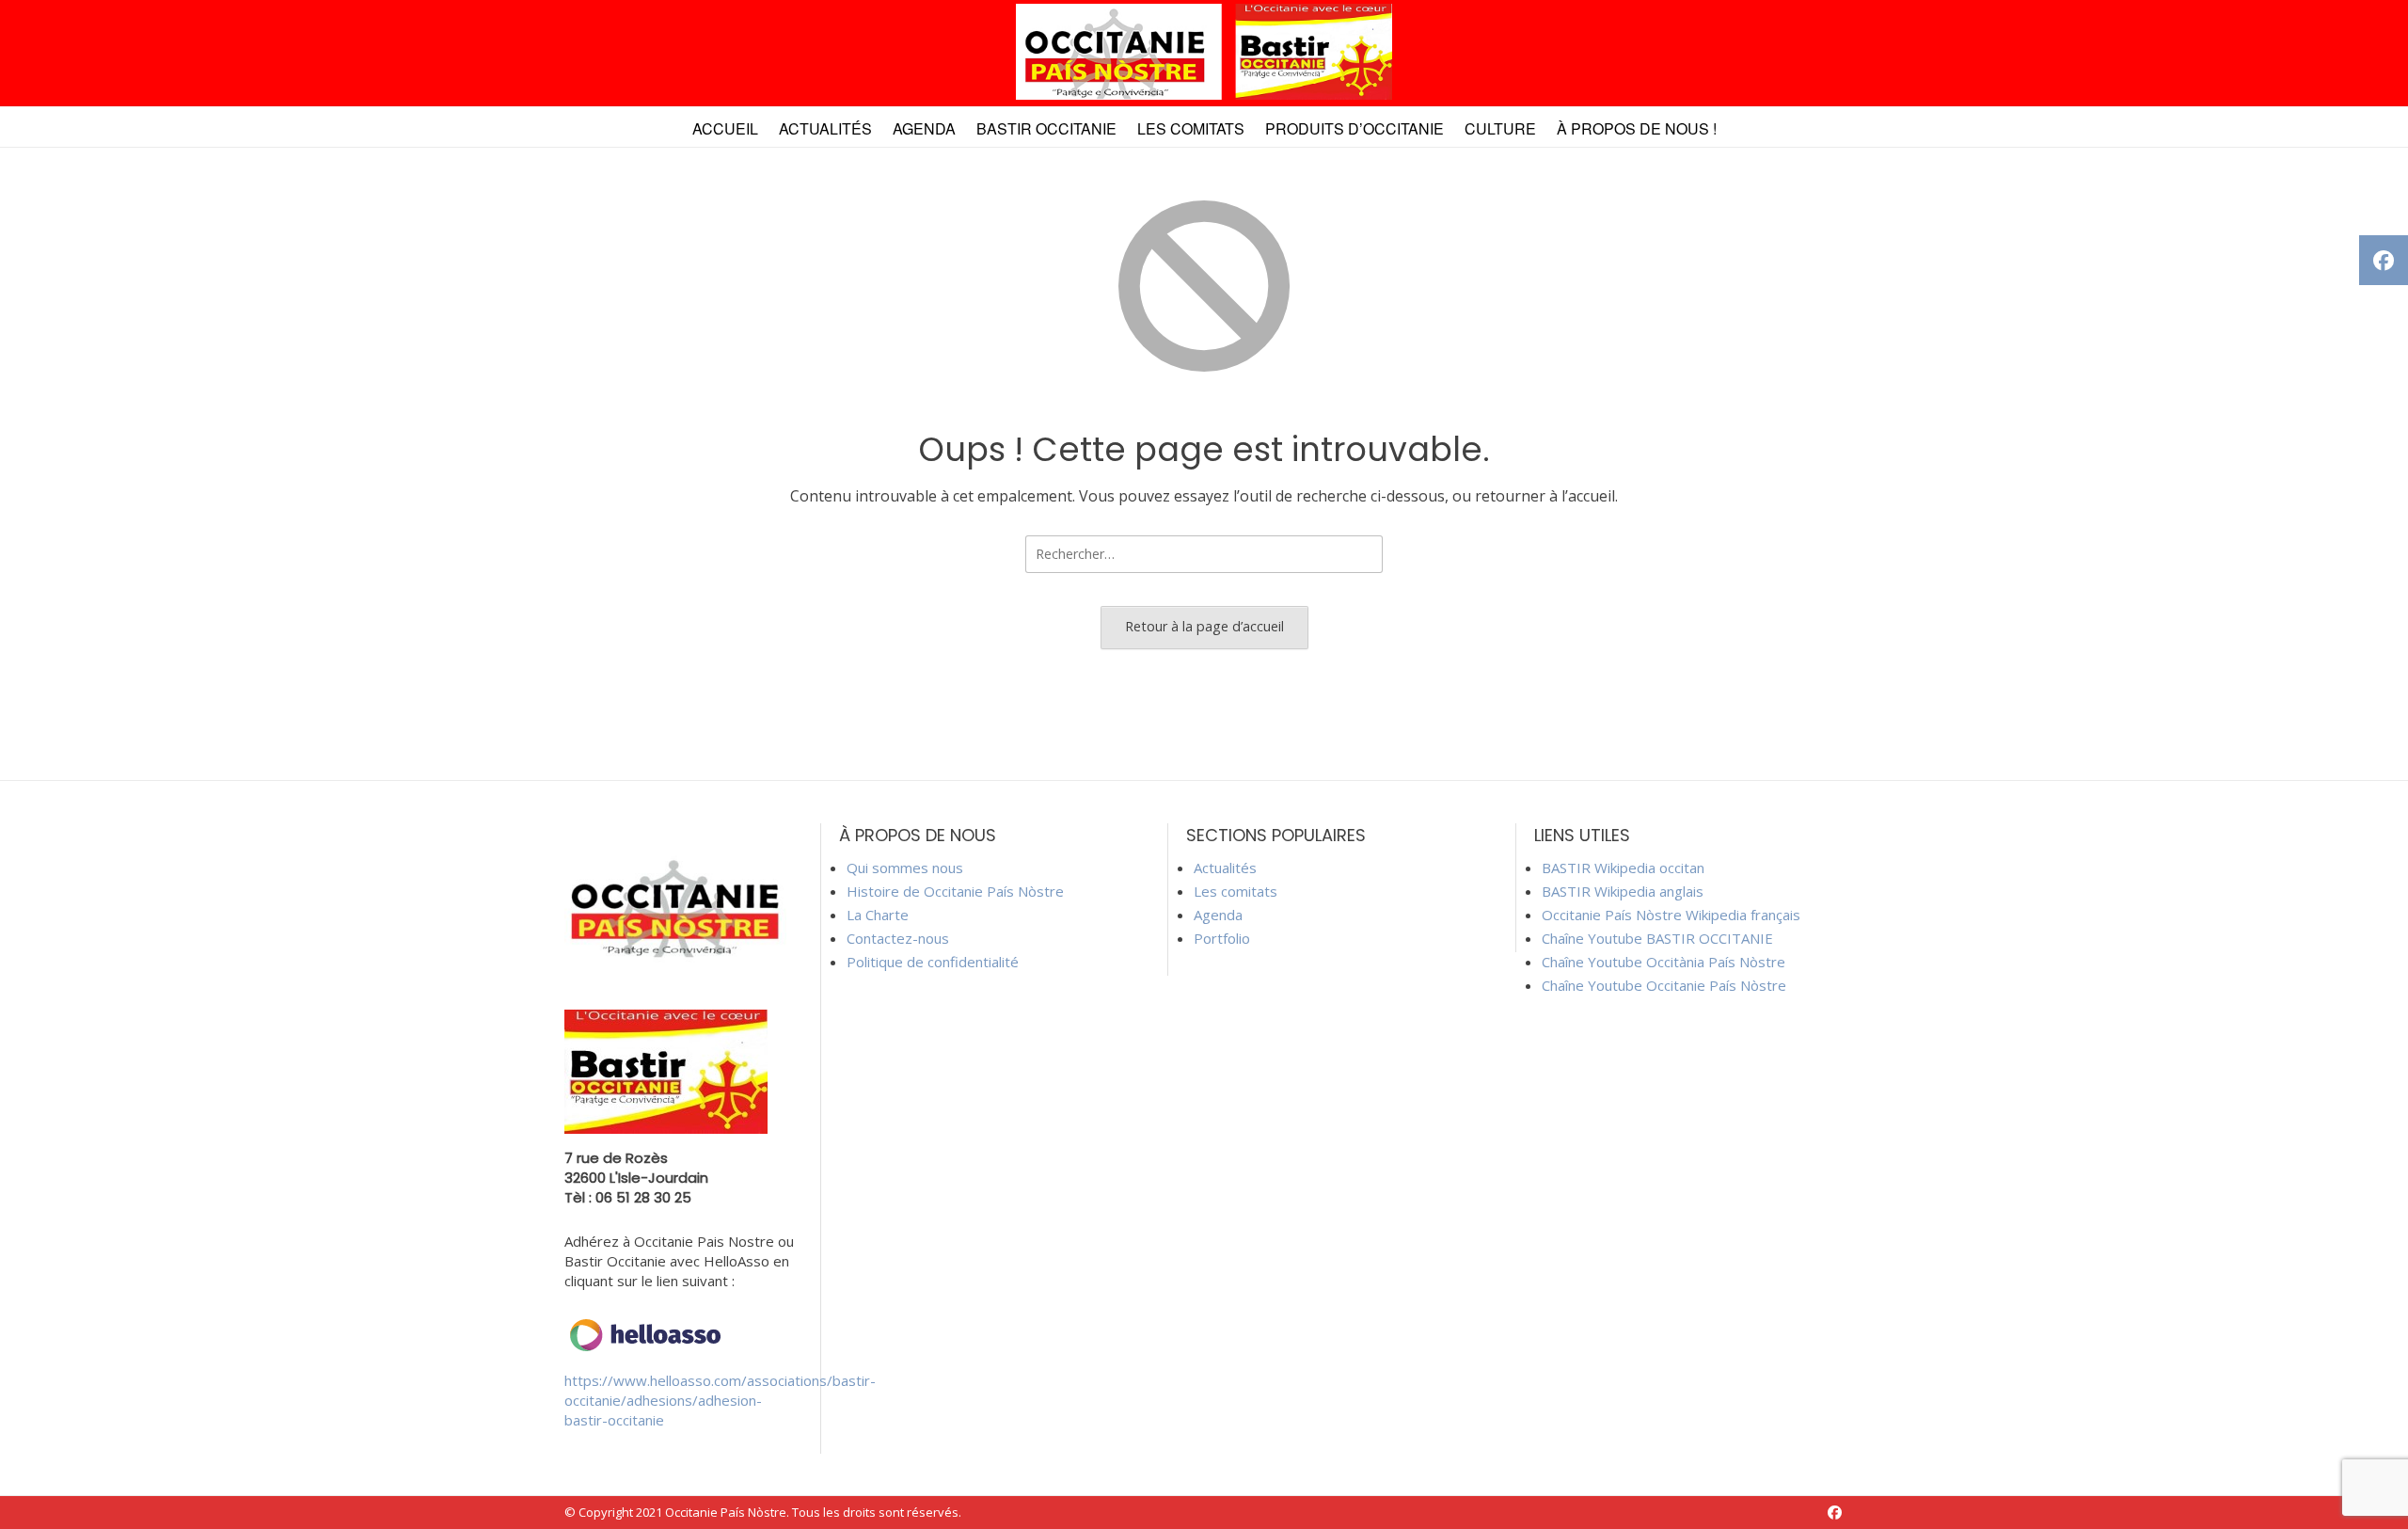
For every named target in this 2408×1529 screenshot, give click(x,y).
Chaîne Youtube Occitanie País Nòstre (1664, 985)
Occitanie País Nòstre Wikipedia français (1671, 915)
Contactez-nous (898, 938)
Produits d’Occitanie (1354, 128)
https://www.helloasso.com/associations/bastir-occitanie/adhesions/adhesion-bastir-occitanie (720, 1400)
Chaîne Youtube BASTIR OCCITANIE (1657, 938)
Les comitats (1191, 128)
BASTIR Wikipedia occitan (1623, 868)
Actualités (825, 128)
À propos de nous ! (1637, 128)
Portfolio (1222, 938)
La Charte (878, 915)
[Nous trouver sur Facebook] (1835, 1513)
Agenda (924, 128)
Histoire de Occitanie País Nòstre (955, 891)
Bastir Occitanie (1046, 128)
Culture (1500, 128)
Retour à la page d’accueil (1204, 626)
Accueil (725, 128)
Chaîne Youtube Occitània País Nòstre (1663, 962)
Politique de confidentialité (933, 962)
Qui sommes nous (905, 868)
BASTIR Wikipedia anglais (1623, 891)
